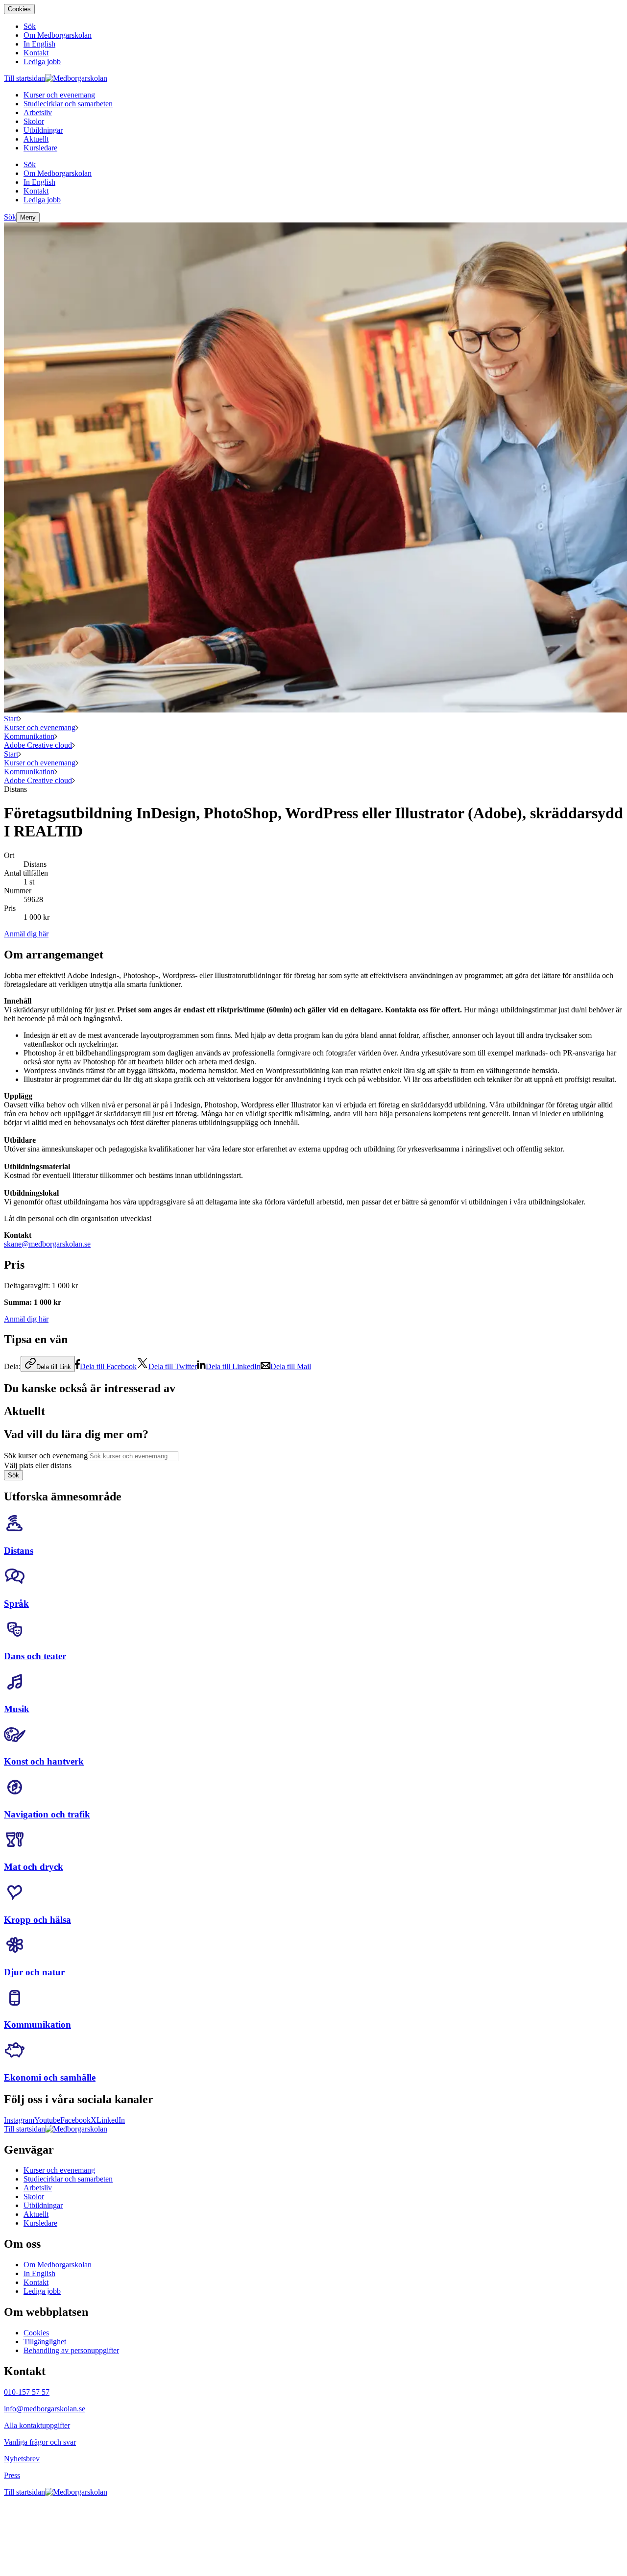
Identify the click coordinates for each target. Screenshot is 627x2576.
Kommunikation (29, 736)
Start (11, 719)
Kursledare (40, 2223)
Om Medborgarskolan (58, 2265)
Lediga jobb (42, 2291)
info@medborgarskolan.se (45, 2409)
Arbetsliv (38, 2188)
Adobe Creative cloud (38, 745)
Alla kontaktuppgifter (37, 2425)
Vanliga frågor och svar (40, 2442)
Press (12, 2475)
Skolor (34, 2196)
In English (39, 2273)
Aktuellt (36, 2214)
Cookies (19, 9)
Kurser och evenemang (40, 727)
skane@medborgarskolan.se (47, 1244)
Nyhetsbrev (22, 2459)
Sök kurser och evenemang (46, 1456)
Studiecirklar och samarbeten (68, 2179)
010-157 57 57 (27, 2392)
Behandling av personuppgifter (71, 2350)
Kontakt (36, 2282)
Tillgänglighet (45, 2342)
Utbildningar (43, 2205)
